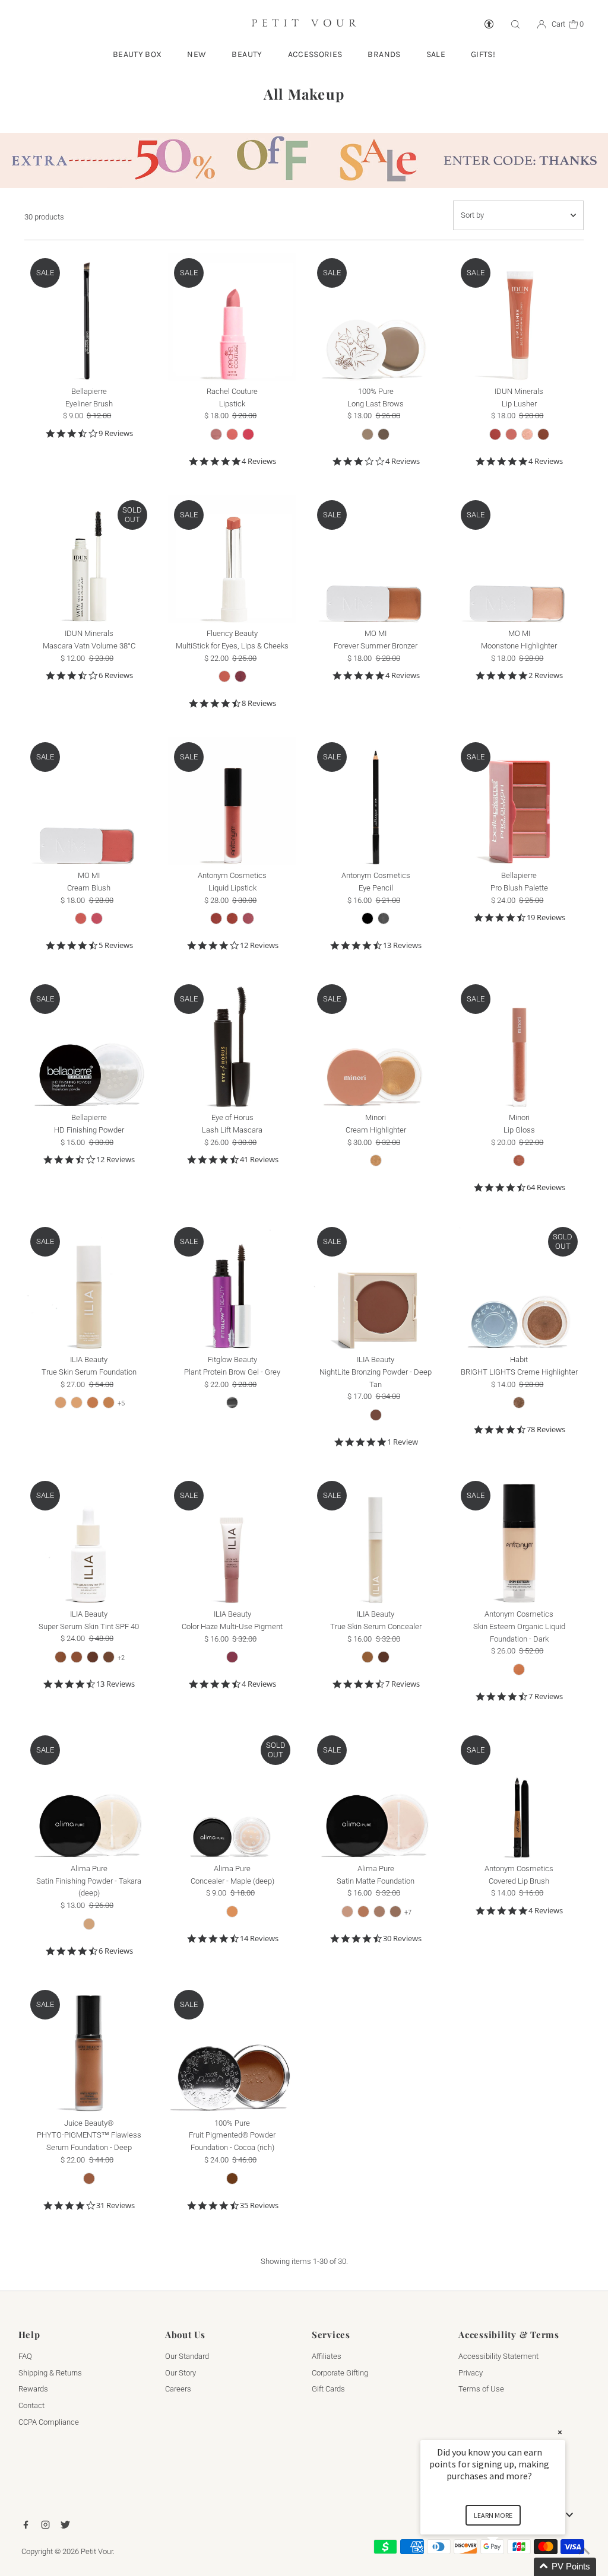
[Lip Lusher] (519, 317)
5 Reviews (116, 945)
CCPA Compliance (49, 2422)
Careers (178, 2389)
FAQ (25, 2356)
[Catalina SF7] (61, 1403)
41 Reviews (259, 1160)
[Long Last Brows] (376, 317)
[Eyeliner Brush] (89, 317)
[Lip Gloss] (519, 1043)
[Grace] (511, 434)
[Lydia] (543, 434)
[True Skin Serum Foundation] (89, 1285)
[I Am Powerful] (240, 676)
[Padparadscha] (81, 918)
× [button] (560, 2432)
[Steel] (384, 918)
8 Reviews (259, 703)
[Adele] (495, 434)
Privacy (471, 2373)
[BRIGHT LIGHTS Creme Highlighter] (519, 1285)
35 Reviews (259, 2205)
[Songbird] (376, 1415)
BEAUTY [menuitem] (247, 54)
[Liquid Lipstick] (232, 801)
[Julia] (527, 434)
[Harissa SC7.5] (368, 1657)
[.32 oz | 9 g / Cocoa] (232, 2179)
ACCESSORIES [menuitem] (315, 54)
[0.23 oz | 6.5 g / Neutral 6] (379, 1912)
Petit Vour (97, 2551)
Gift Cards (328, 2389)
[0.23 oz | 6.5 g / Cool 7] (363, 1912)
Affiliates (327, 2356)
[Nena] (216, 918)
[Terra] (232, 918)
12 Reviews (259, 945)
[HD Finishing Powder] (89, 1043)
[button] (507, 2567)
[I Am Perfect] (224, 676)
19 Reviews (546, 917)
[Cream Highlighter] (376, 1043)
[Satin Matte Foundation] (376, 1794)
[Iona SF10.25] (109, 1403)
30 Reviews (402, 1939)
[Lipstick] (232, 317)
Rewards (33, 2389)
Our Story (180, 2373)
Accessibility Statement (498, 2356)
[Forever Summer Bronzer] (376, 559)
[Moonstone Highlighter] (519, 559)
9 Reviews (116, 433)
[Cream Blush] (89, 801)
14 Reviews (259, 1939)
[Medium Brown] (384, 434)
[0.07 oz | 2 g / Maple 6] (232, 1912)
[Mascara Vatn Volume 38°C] (89, 559)
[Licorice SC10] (384, 1657)
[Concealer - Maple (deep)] (232, 1794)
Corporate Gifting (340, 2373)
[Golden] (376, 1160)
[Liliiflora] (97, 918)
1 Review (403, 1442)
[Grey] (232, 1403)
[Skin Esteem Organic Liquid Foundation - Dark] (519, 1539)
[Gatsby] (519, 1403)
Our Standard (187, 2356)
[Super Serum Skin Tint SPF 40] (89, 1539)
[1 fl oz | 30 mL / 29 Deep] (89, 2179)
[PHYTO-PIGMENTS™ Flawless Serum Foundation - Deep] (89, 2048)
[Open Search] (515, 25)
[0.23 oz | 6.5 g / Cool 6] (347, 1912)
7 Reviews (403, 1684)
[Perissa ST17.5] (109, 1657)
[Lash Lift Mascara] (232, 1043)
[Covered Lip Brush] (519, 1794)
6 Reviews (116, 675)
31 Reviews (115, 2205)
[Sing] (232, 1657)
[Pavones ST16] (61, 1657)
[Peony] (248, 434)
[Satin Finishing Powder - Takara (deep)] (89, 1794)
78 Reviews (546, 1429)
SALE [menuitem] (436, 54)
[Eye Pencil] (376, 801)
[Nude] (216, 434)
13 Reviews (402, 945)
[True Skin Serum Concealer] (376, 1539)
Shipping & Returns (50, 2373)
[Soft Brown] (368, 434)
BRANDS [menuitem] (384, 54)
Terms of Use (481, 2389)
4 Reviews (259, 461)
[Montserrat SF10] (93, 1403)
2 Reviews (546, 675)
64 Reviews (546, 1187)
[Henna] (232, 434)
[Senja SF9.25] (77, 1403)
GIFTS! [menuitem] (483, 54)
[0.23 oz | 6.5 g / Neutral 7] (395, 1912)
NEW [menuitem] (197, 54)
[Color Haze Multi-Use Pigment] (232, 1539)
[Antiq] (248, 918)
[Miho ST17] (93, 1657)
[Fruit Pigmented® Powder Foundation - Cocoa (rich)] (232, 2048)
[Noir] (368, 918)
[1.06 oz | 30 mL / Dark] (519, 1669)
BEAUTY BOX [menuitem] (137, 54)
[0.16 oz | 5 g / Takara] (89, 1924)
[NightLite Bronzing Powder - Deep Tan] (376, 1285)
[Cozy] (519, 1160)
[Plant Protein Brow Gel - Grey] (232, 1285)
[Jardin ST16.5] (77, 1657)
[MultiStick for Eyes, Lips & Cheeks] (232, 559)
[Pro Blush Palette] (519, 801)
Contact (31, 2405)
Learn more (493, 2515)
